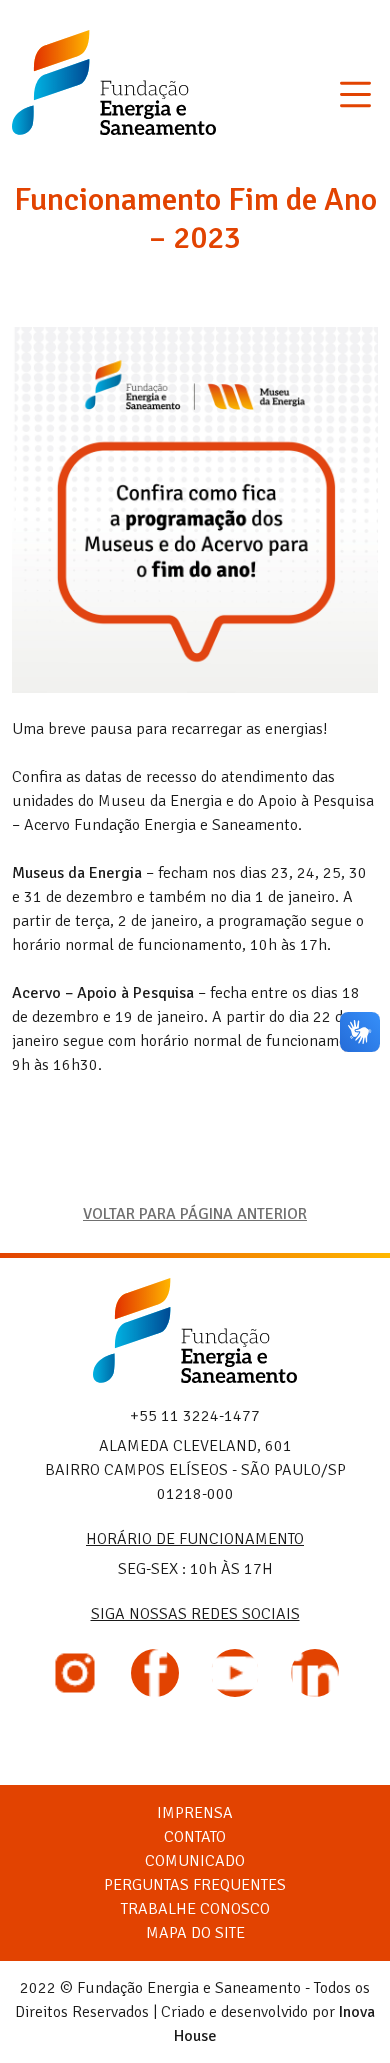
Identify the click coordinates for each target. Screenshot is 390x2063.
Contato (195, 1837)
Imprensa (195, 1813)
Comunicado (195, 1861)
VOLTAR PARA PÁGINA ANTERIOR (195, 1214)
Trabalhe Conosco (195, 1909)
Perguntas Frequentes (195, 1885)
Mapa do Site (195, 1933)
